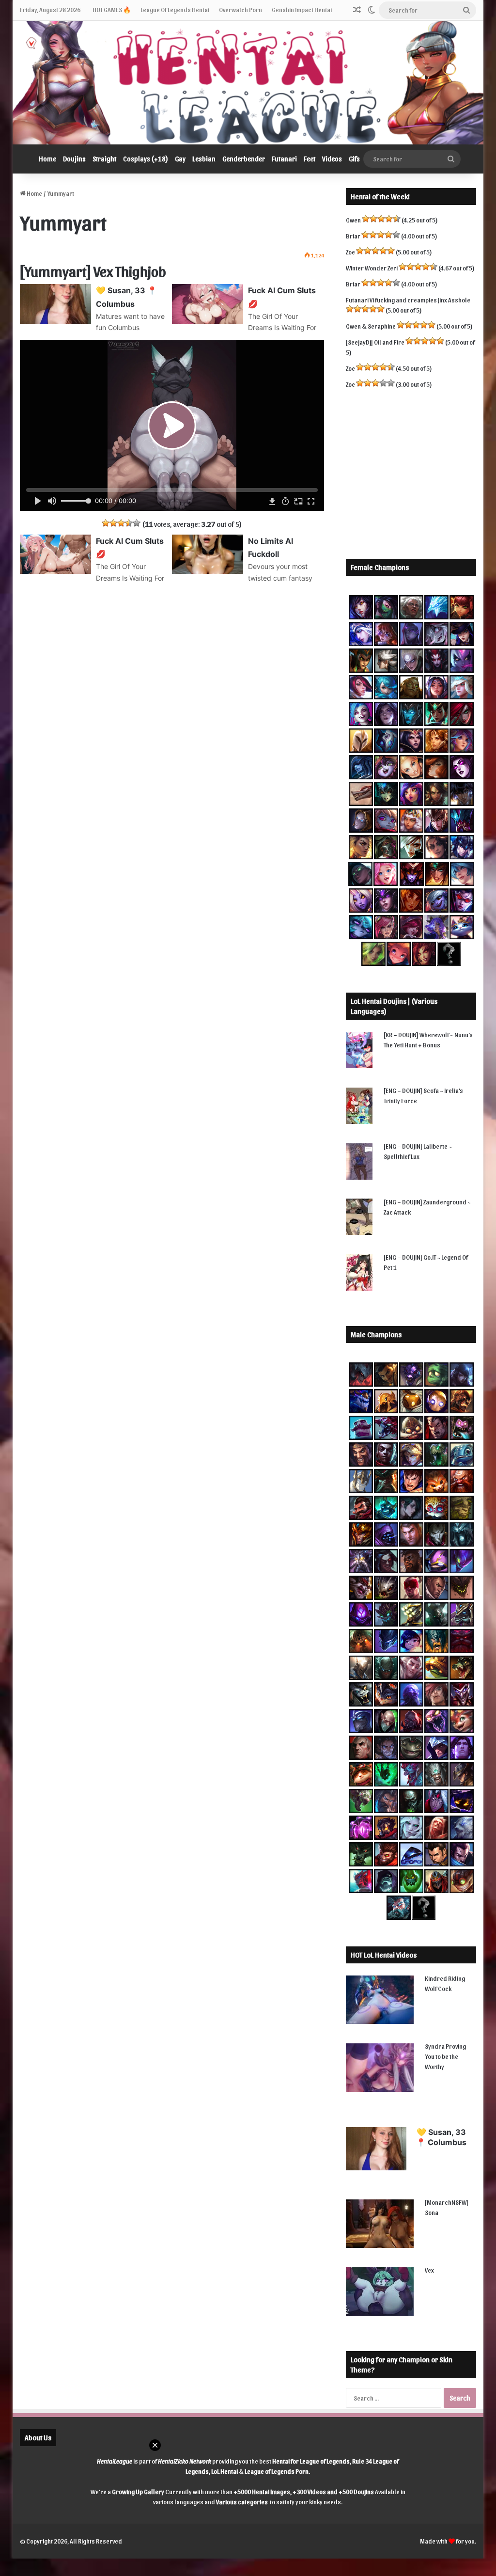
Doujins (74, 159)
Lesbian (204, 159)
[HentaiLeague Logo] (248, 83)
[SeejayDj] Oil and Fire (375, 342)
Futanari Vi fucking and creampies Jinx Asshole (408, 300)
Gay (180, 159)
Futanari (284, 159)
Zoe (350, 252)
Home (47, 159)
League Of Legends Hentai (175, 9)
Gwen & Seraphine (371, 326)
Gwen (353, 220)
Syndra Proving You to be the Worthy (445, 2056)
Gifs (354, 159)
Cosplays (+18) (146, 159)
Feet (310, 159)
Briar (353, 236)
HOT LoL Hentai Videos (384, 1955)
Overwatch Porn (240, 9)
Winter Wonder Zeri (372, 268)
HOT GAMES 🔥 (112, 9)
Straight (104, 159)
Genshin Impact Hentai (302, 9)
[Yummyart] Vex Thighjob (93, 270)
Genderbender (244, 159)
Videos (332, 159)
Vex (429, 2270)
